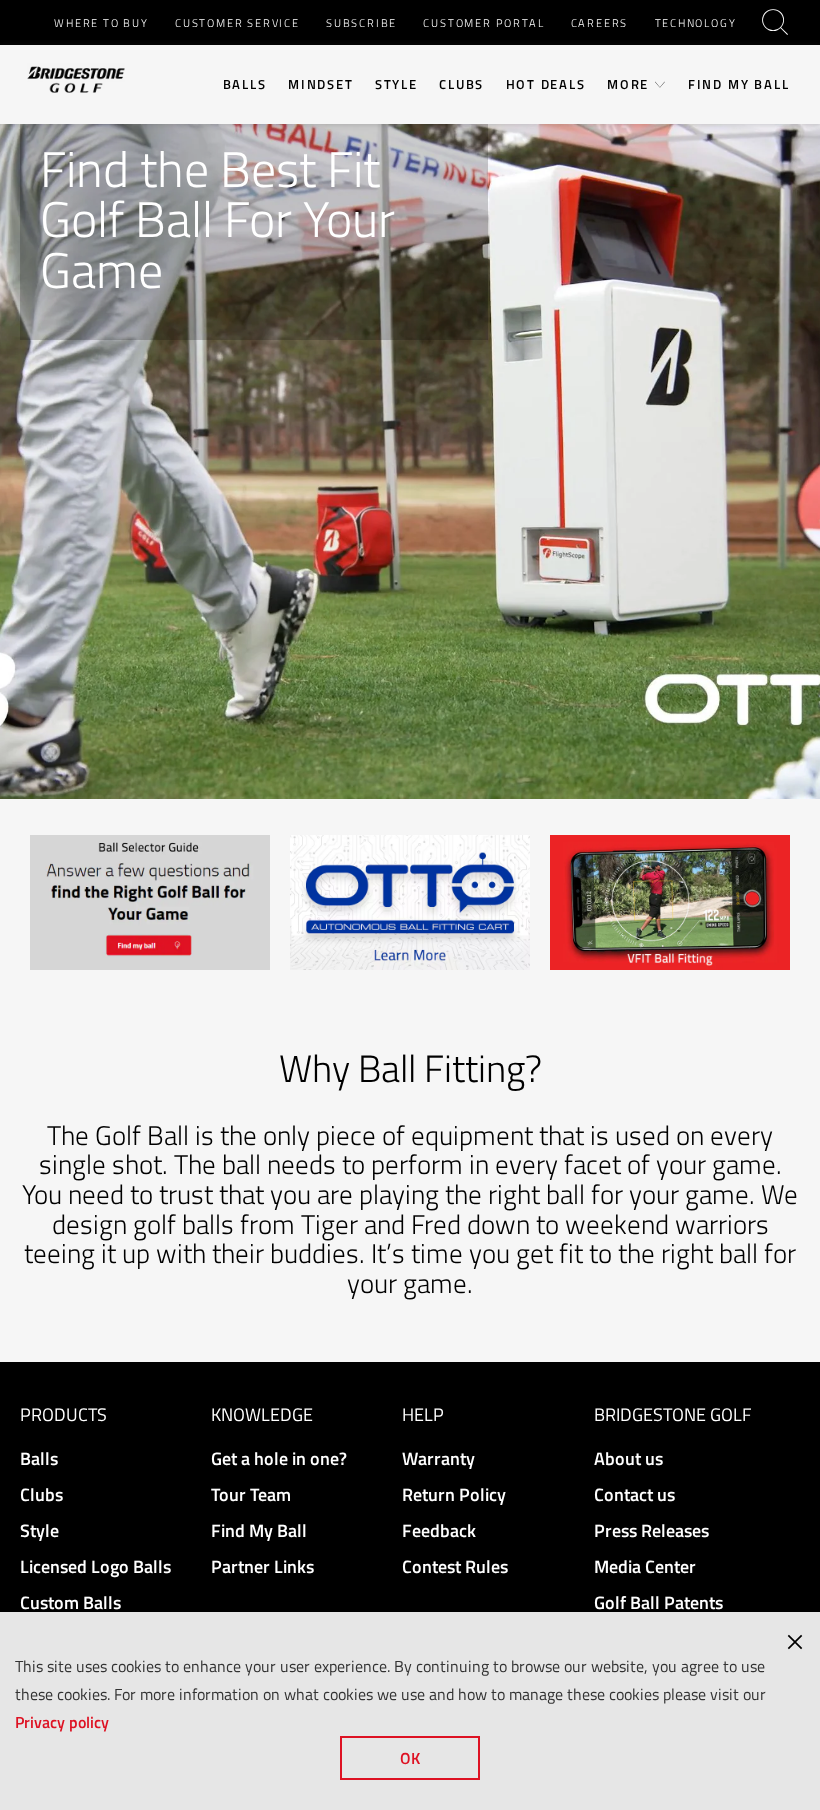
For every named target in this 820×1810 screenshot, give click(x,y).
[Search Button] (777, 22)
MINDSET (321, 84)
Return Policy (454, 1494)
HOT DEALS (546, 84)
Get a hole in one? (279, 1458)
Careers (600, 22)
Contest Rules (455, 1566)
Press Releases (651, 1530)
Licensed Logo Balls (95, 1566)
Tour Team (251, 1494)
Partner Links (262, 1566)
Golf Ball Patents (658, 1602)
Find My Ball (739, 84)
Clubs (461, 84)
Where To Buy (101, 22)
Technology (696, 22)
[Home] (76, 78)
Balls (245, 84)
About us (628, 1458)
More (628, 84)
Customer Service (237, 22)
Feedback (439, 1530)
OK (410, 1758)
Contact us (634, 1494)
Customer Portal (483, 22)
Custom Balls (70, 1602)
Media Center (645, 1566)
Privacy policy (62, 1722)
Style (396, 84)
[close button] (795, 1642)
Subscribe (361, 22)
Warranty (438, 1458)
